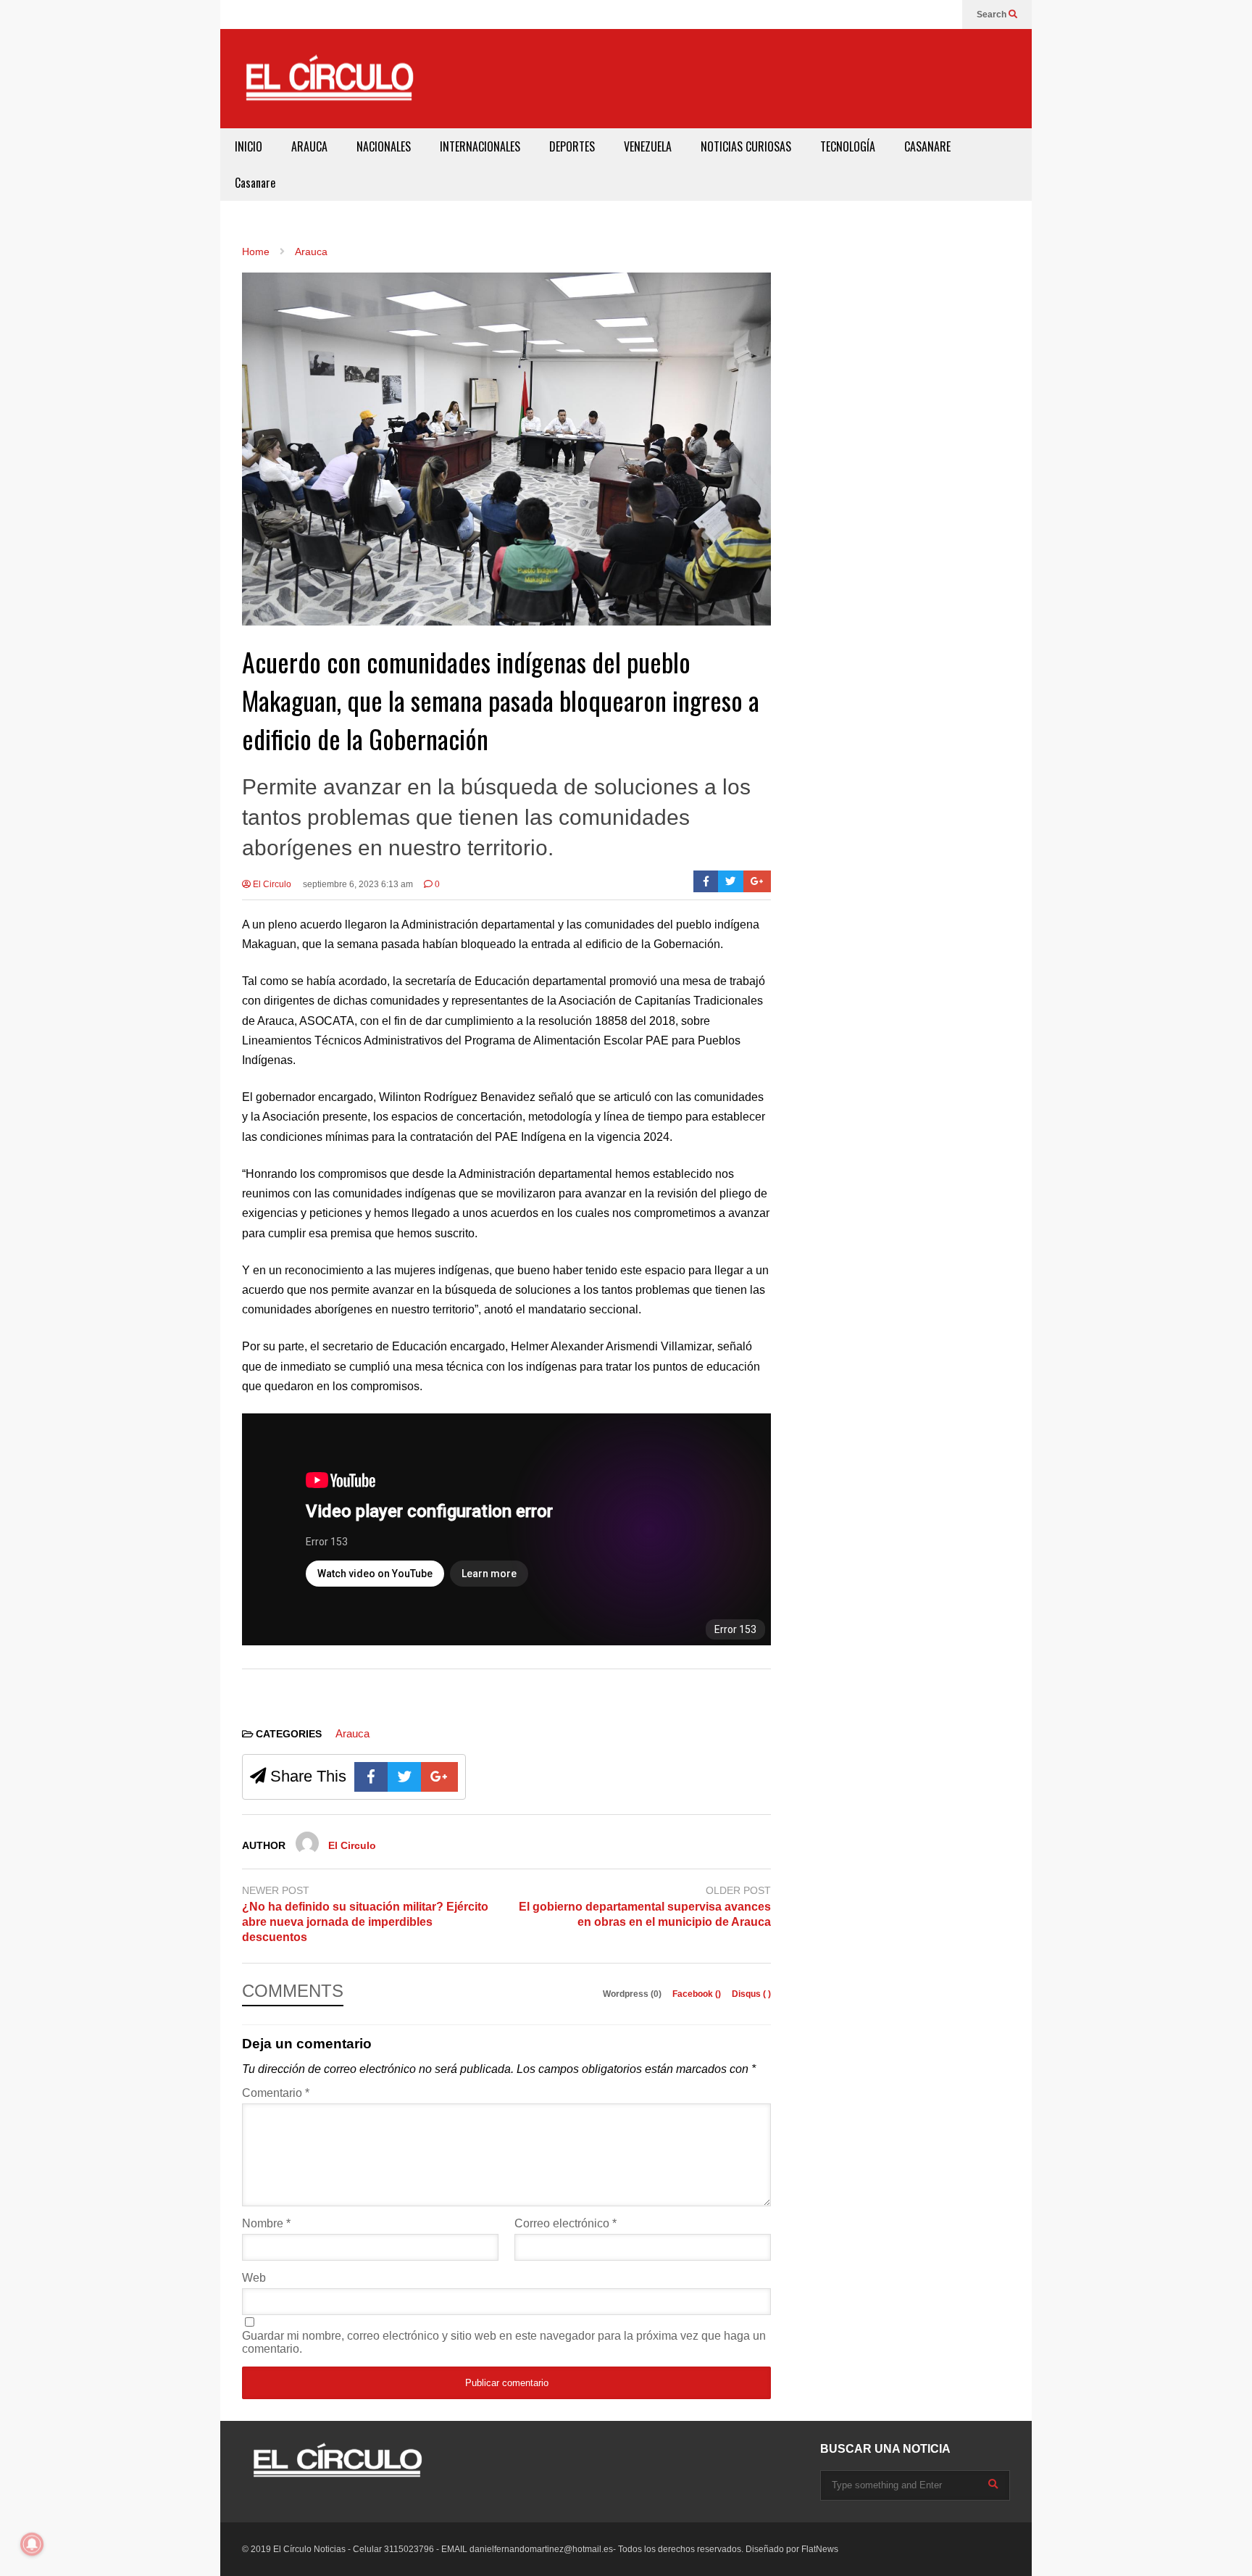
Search (993, 14)
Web (254, 2278)
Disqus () (751, 1994)
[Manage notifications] (32, 2544)
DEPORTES (572, 146)
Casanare (255, 183)
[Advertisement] (754, 76)
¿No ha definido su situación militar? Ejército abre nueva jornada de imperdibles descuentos (365, 1922)
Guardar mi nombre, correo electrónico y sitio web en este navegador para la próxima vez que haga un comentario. (504, 2342)
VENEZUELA (648, 146)
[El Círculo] (329, 84)
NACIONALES (384, 146)
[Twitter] (731, 881)
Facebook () (698, 1994)
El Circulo (271, 884)
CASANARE (927, 146)
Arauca (352, 1733)
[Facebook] (706, 881)
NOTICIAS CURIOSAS (746, 146)
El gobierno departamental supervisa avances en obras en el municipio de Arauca (645, 1914)
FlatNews (820, 2549)
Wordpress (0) (633, 1994)
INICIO (249, 146)
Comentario (276, 2093)
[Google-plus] (757, 881)
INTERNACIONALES (480, 146)
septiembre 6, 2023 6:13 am (358, 884)
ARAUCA (309, 146)
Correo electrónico (566, 2223)
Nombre (266, 2223)
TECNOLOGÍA (848, 146)
